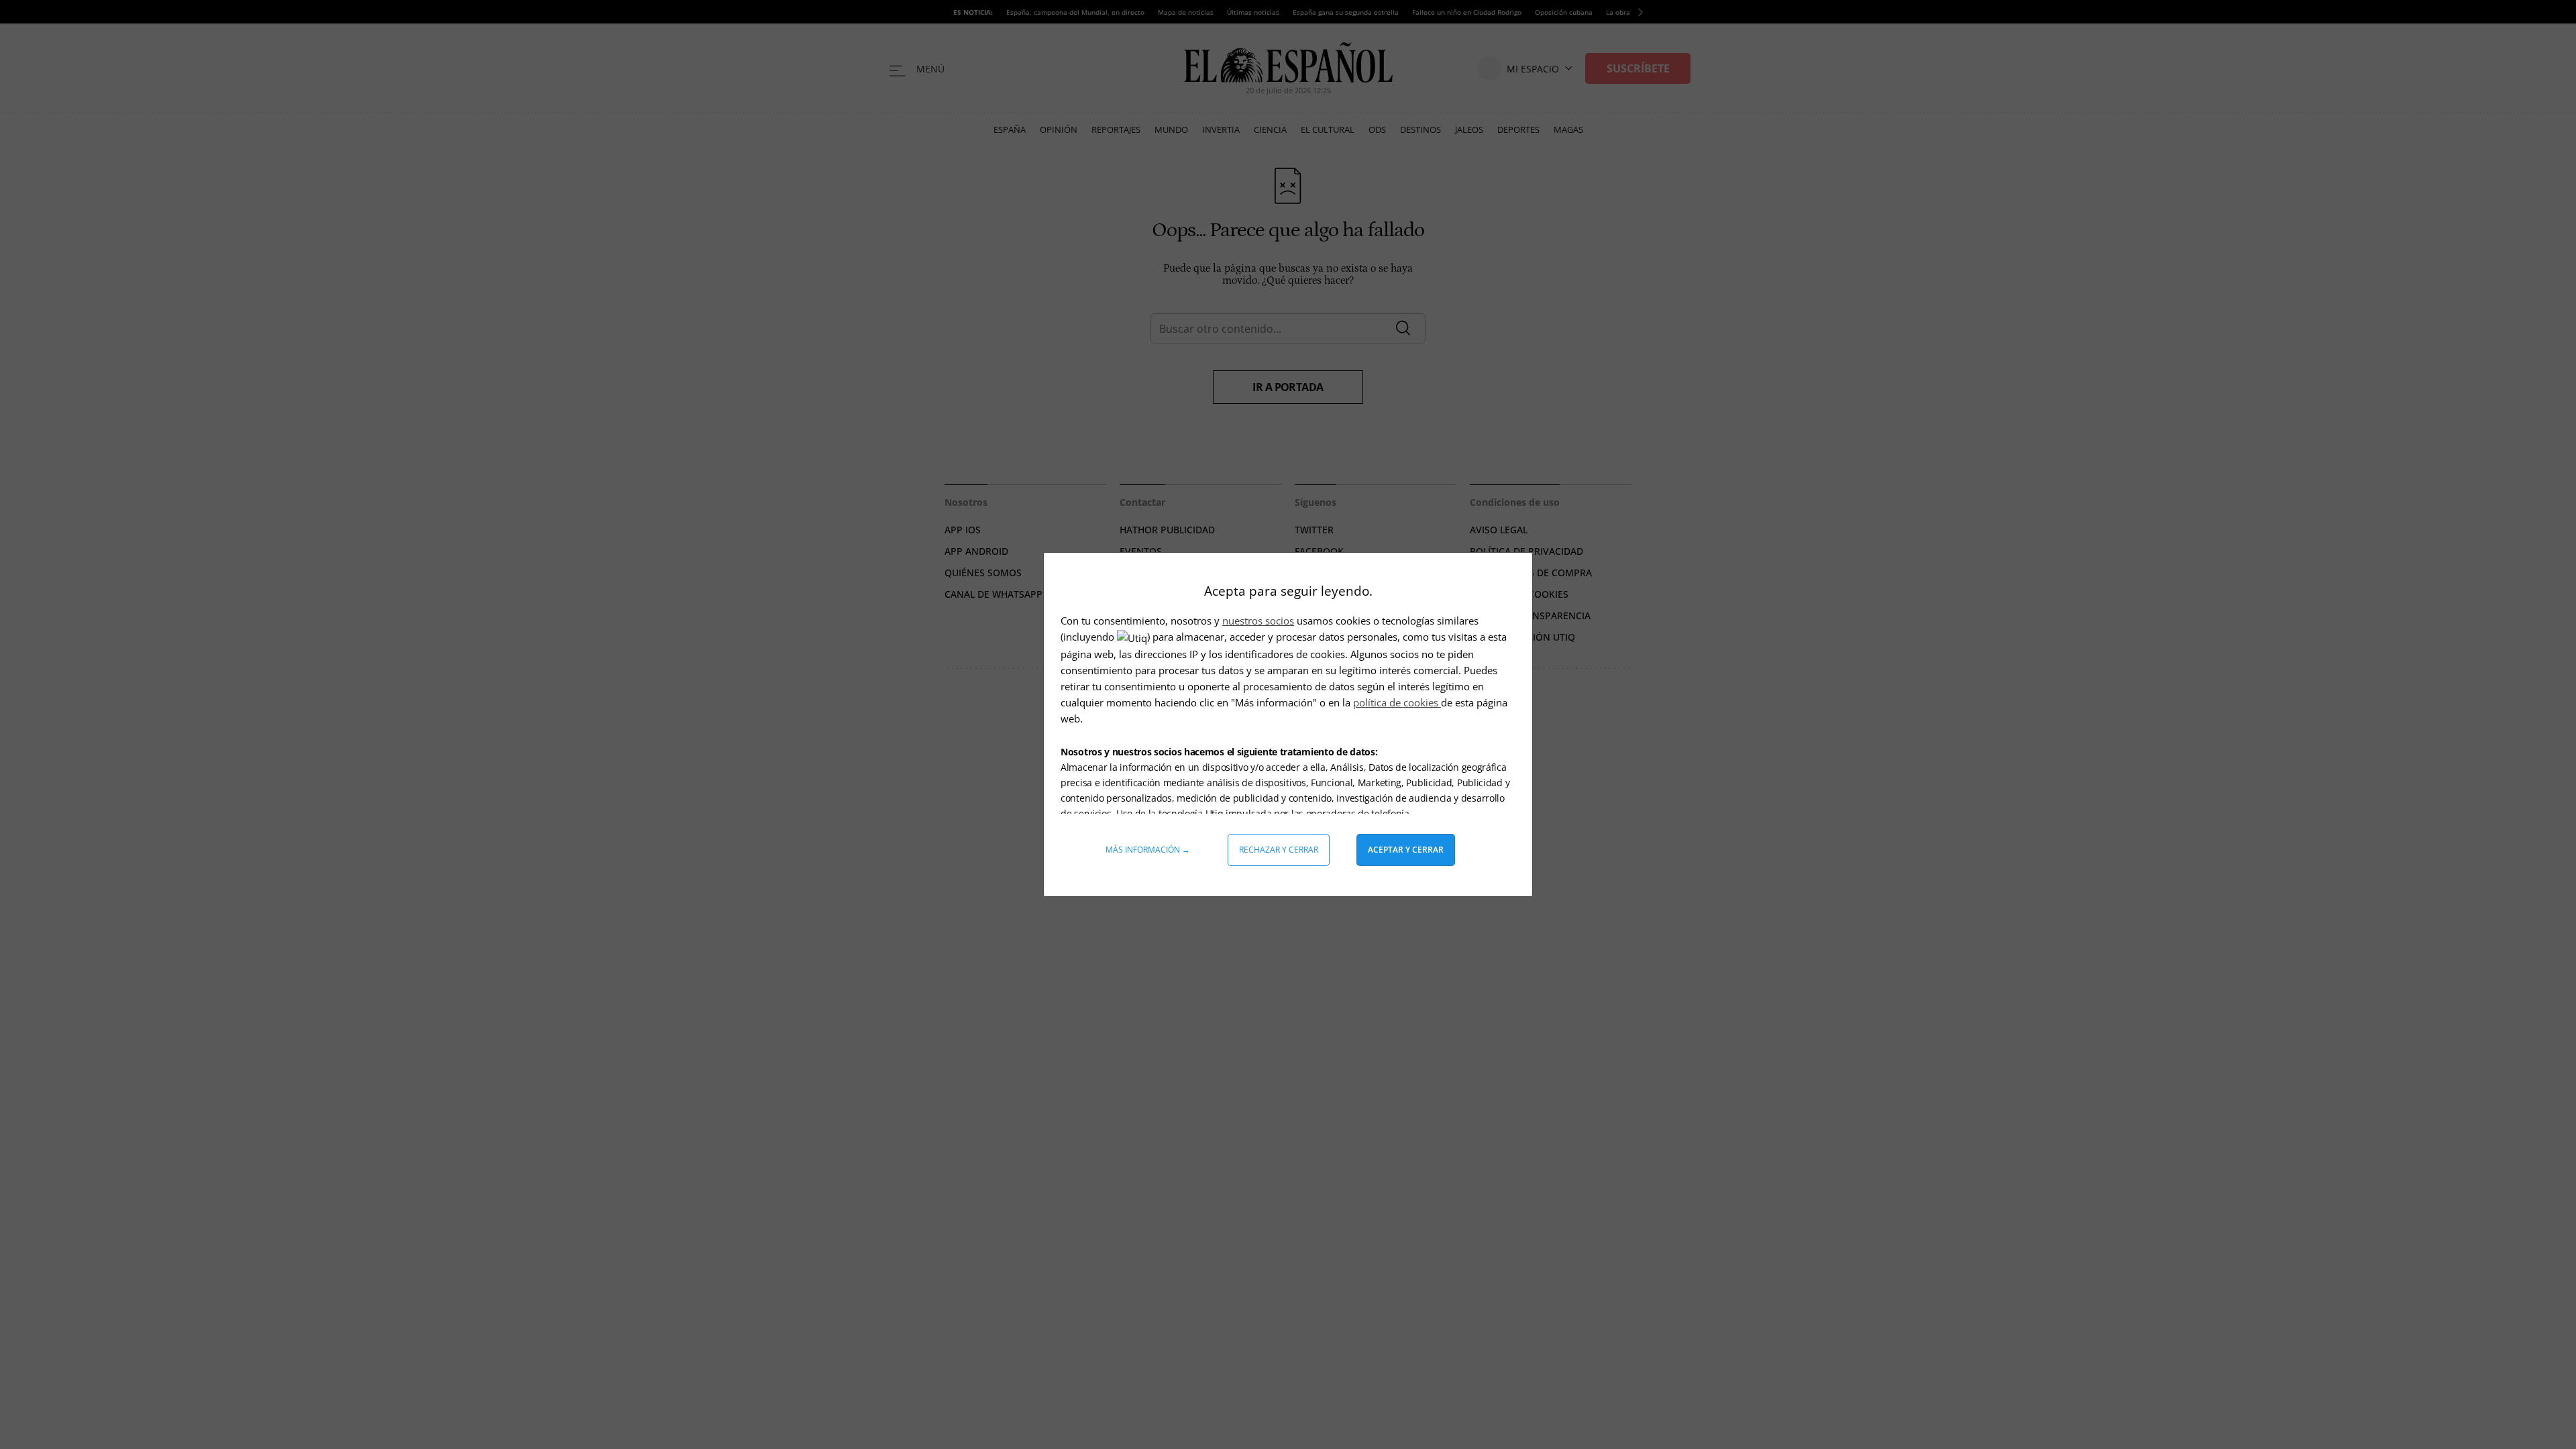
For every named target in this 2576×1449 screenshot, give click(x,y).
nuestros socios (1258, 621)
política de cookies (1397, 702)
